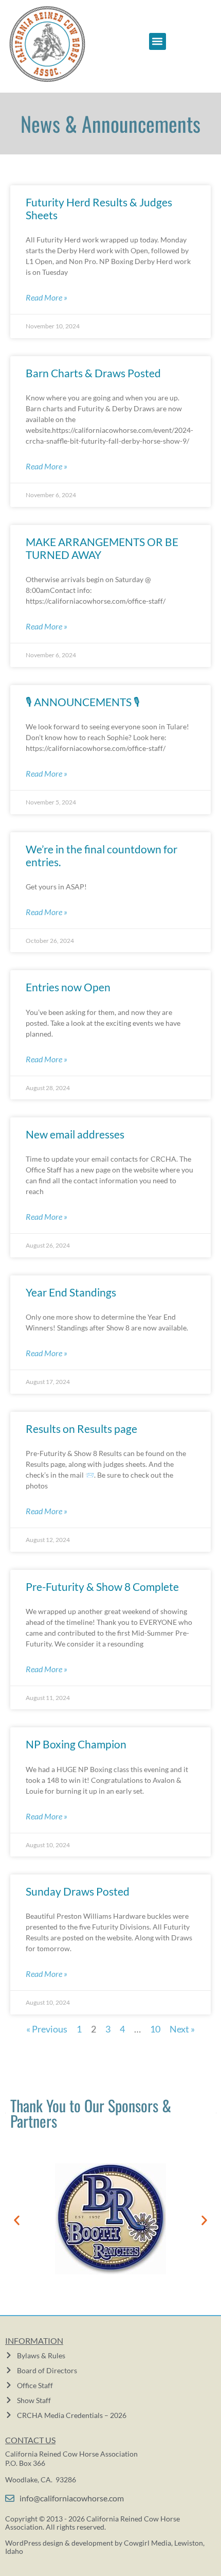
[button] (158, 41)
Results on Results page (81, 1429)
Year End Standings (71, 1292)
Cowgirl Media (148, 2543)
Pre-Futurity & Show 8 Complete (102, 1587)
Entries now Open (68, 987)
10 (155, 2029)
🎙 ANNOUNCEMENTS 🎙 (83, 702)
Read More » (47, 297)
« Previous (47, 2029)
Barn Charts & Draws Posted (93, 373)
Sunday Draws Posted (78, 1891)
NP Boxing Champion (76, 1744)
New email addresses (75, 1134)
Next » (182, 2029)
